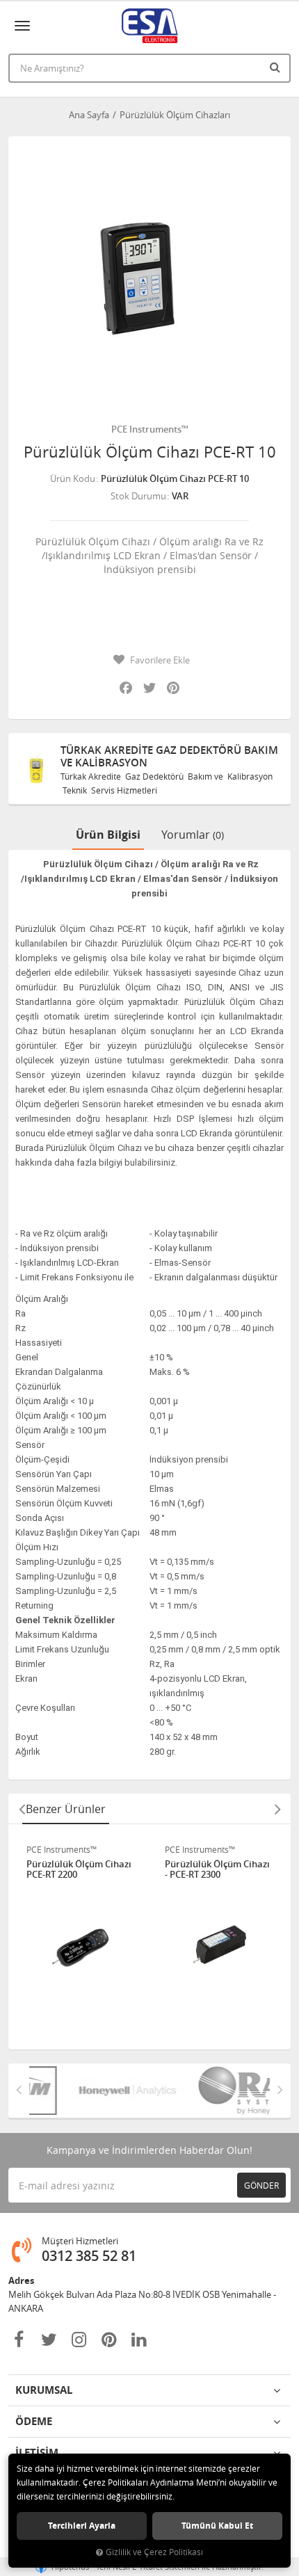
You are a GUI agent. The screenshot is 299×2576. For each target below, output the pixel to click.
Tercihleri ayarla (82, 2526)
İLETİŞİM (37, 2453)
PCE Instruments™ (150, 429)
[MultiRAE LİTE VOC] (219, 2091)
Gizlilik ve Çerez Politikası (154, 2552)
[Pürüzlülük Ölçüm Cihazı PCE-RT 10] (149, 277)
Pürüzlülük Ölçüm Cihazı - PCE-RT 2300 (217, 1870)
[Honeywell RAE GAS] (98, 2091)
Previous (22, 1809)
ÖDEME (34, 2421)
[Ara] (277, 67)
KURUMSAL (44, 2390)
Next (277, 1809)
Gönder (261, 2185)
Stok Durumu (138, 496)
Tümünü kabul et (217, 2526)
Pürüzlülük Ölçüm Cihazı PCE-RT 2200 (79, 1870)
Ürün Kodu (73, 478)
